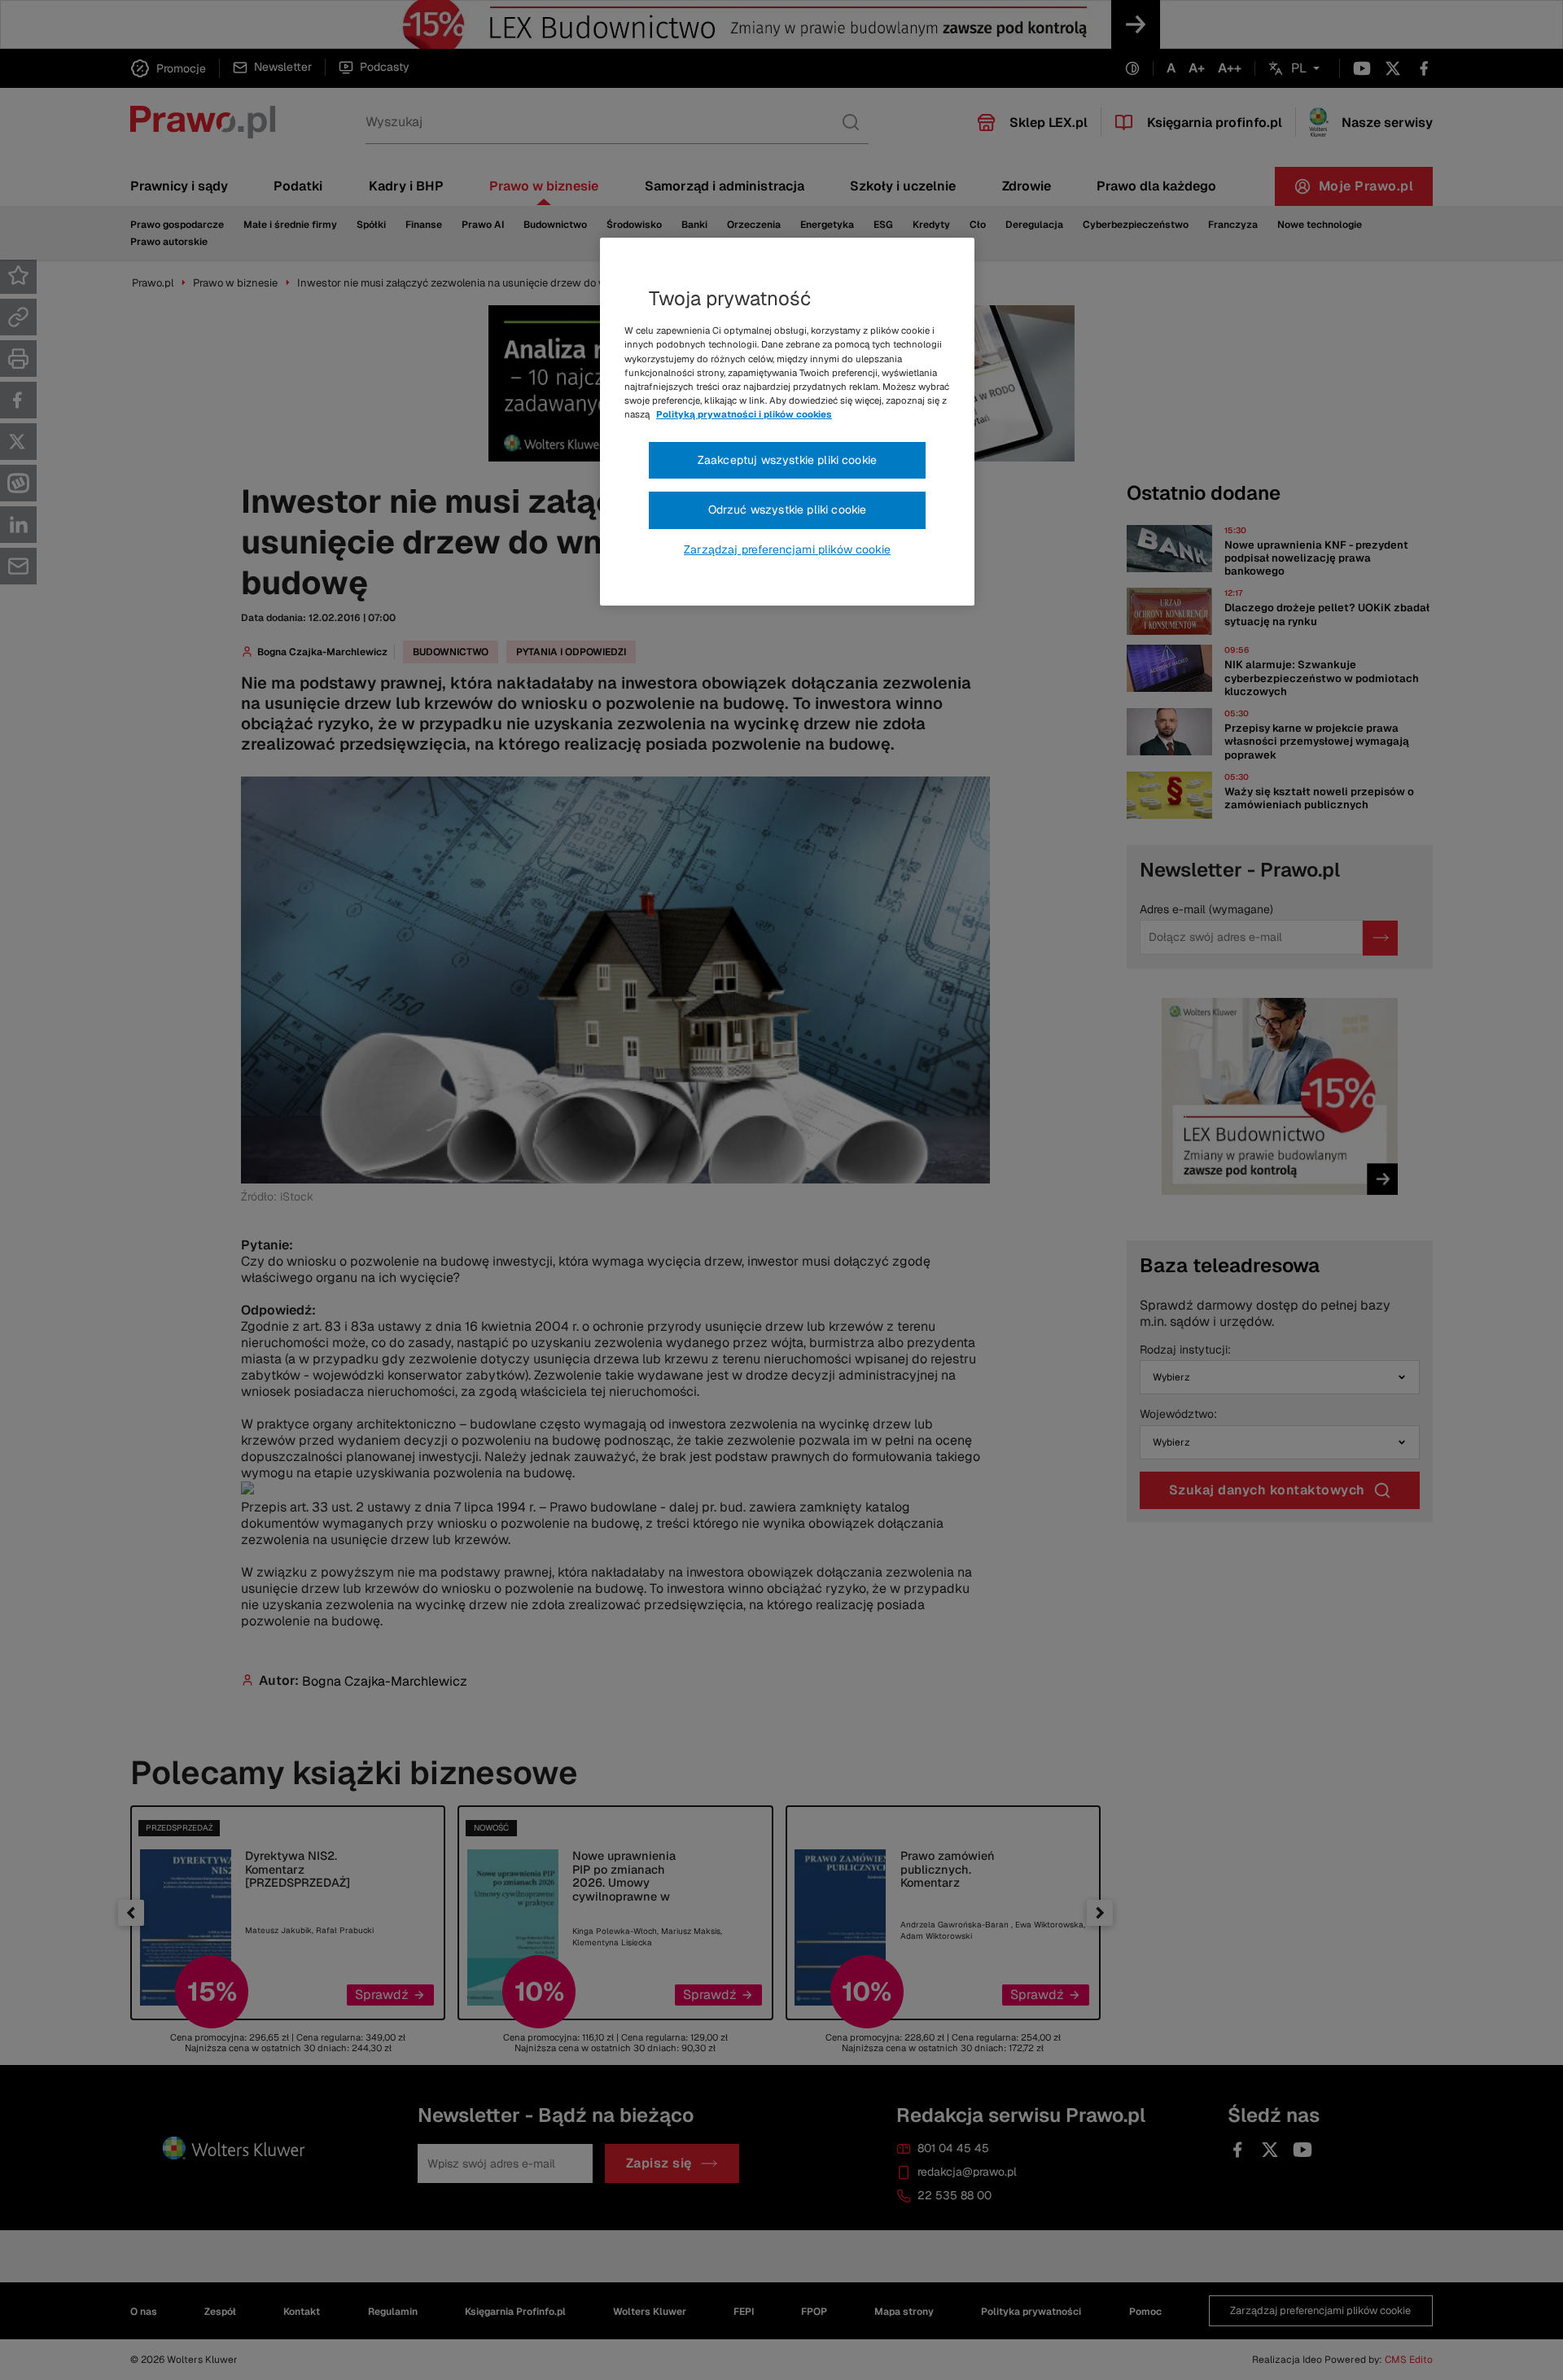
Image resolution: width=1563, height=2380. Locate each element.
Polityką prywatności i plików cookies (744, 414)
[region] (787, 422)
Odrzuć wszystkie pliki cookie (788, 510)
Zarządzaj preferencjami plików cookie (787, 549)
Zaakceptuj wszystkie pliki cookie (787, 460)
